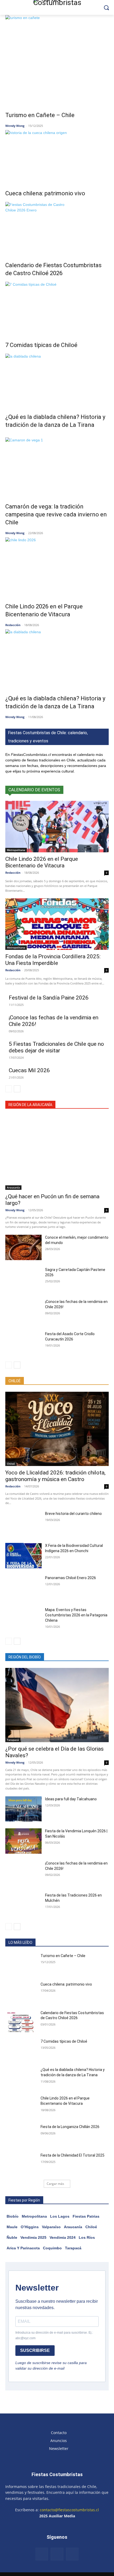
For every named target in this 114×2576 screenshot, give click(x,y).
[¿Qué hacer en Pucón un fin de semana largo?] (57, 1153)
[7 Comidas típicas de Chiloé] (57, 308)
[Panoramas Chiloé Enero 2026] (23, 1588)
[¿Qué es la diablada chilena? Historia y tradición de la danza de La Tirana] (57, 380)
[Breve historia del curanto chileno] (23, 1524)
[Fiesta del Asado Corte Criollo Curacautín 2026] (23, 1344)
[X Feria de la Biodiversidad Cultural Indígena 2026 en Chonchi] (23, 1556)
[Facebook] (42, 2554)
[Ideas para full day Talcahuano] (23, 1809)
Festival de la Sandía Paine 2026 (49, 998)
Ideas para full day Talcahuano (71, 1799)
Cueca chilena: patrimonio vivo (45, 193)
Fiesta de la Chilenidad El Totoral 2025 (73, 2155)
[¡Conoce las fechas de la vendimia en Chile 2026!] (23, 1312)
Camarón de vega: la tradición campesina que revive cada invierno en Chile (56, 514)
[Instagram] (57, 2554)
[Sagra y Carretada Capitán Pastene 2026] (23, 1280)
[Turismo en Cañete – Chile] (57, 60)
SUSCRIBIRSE (35, 2350)
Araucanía (13, 1187)
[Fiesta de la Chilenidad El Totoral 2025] (21, 2164)
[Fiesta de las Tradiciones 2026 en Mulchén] (23, 1905)
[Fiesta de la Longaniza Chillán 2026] (21, 2135)
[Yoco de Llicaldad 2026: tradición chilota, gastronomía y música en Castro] (57, 1429)
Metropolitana (16, 850)
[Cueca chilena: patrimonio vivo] (57, 156)
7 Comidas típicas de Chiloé (41, 345)
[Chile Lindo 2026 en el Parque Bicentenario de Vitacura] (57, 566)
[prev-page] (9, 1089)
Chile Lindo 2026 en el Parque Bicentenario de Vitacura (42, 862)
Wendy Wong (15, 126)
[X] (72, 2554)
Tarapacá (13, 1740)
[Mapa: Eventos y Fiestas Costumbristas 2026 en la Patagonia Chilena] (23, 1620)
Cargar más (55, 2184)
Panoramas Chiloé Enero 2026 (71, 1578)
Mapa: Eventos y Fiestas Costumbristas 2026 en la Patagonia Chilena (76, 1615)
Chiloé (11, 1464)
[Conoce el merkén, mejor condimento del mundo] (23, 1247)
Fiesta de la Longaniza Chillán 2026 (70, 2127)
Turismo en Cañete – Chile (40, 115)
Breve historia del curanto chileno (73, 1514)
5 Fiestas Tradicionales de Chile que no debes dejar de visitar (56, 1047)
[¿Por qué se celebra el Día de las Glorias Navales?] (57, 1705)
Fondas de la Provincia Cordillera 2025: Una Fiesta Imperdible (53, 960)
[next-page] (17, 1089)
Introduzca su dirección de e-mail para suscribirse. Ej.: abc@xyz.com (54, 2335)
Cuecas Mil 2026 (29, 1070)
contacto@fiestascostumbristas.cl (69, 2510)
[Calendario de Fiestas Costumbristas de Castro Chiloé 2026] (57, 228)
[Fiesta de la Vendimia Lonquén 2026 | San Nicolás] (23, 1841)
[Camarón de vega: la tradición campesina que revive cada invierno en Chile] (57, 466)
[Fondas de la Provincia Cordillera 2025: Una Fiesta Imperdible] (57, 924)
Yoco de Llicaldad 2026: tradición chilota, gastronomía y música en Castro (55, 1476)
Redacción (13, 625)
